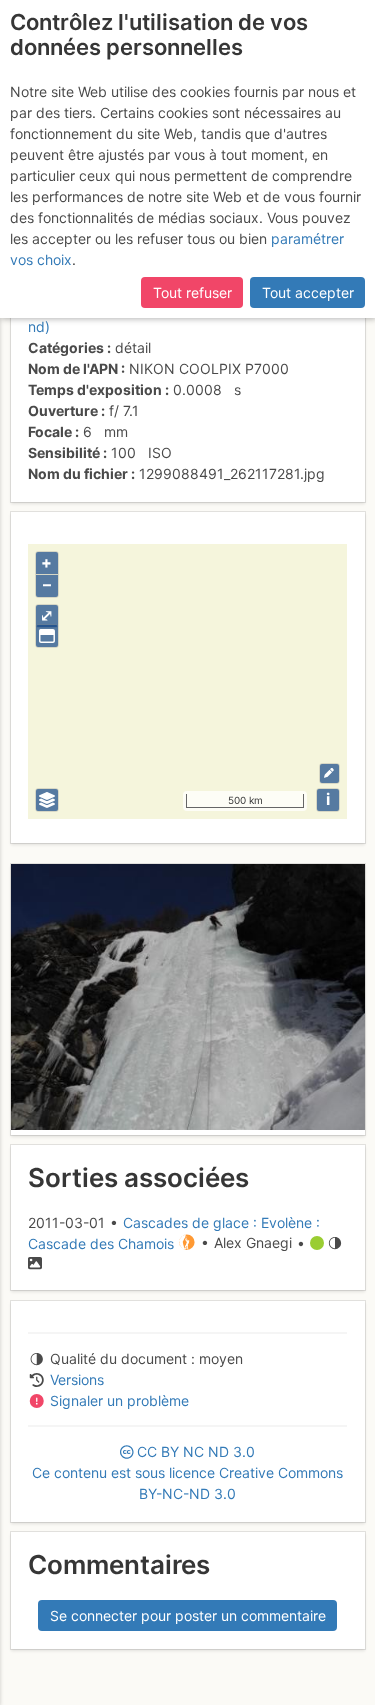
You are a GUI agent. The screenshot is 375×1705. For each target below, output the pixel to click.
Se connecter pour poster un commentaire (188, 1615)
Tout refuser (192, 292)
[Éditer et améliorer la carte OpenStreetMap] (329, 773)
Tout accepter (308, 292)
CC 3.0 (187, 1472)
